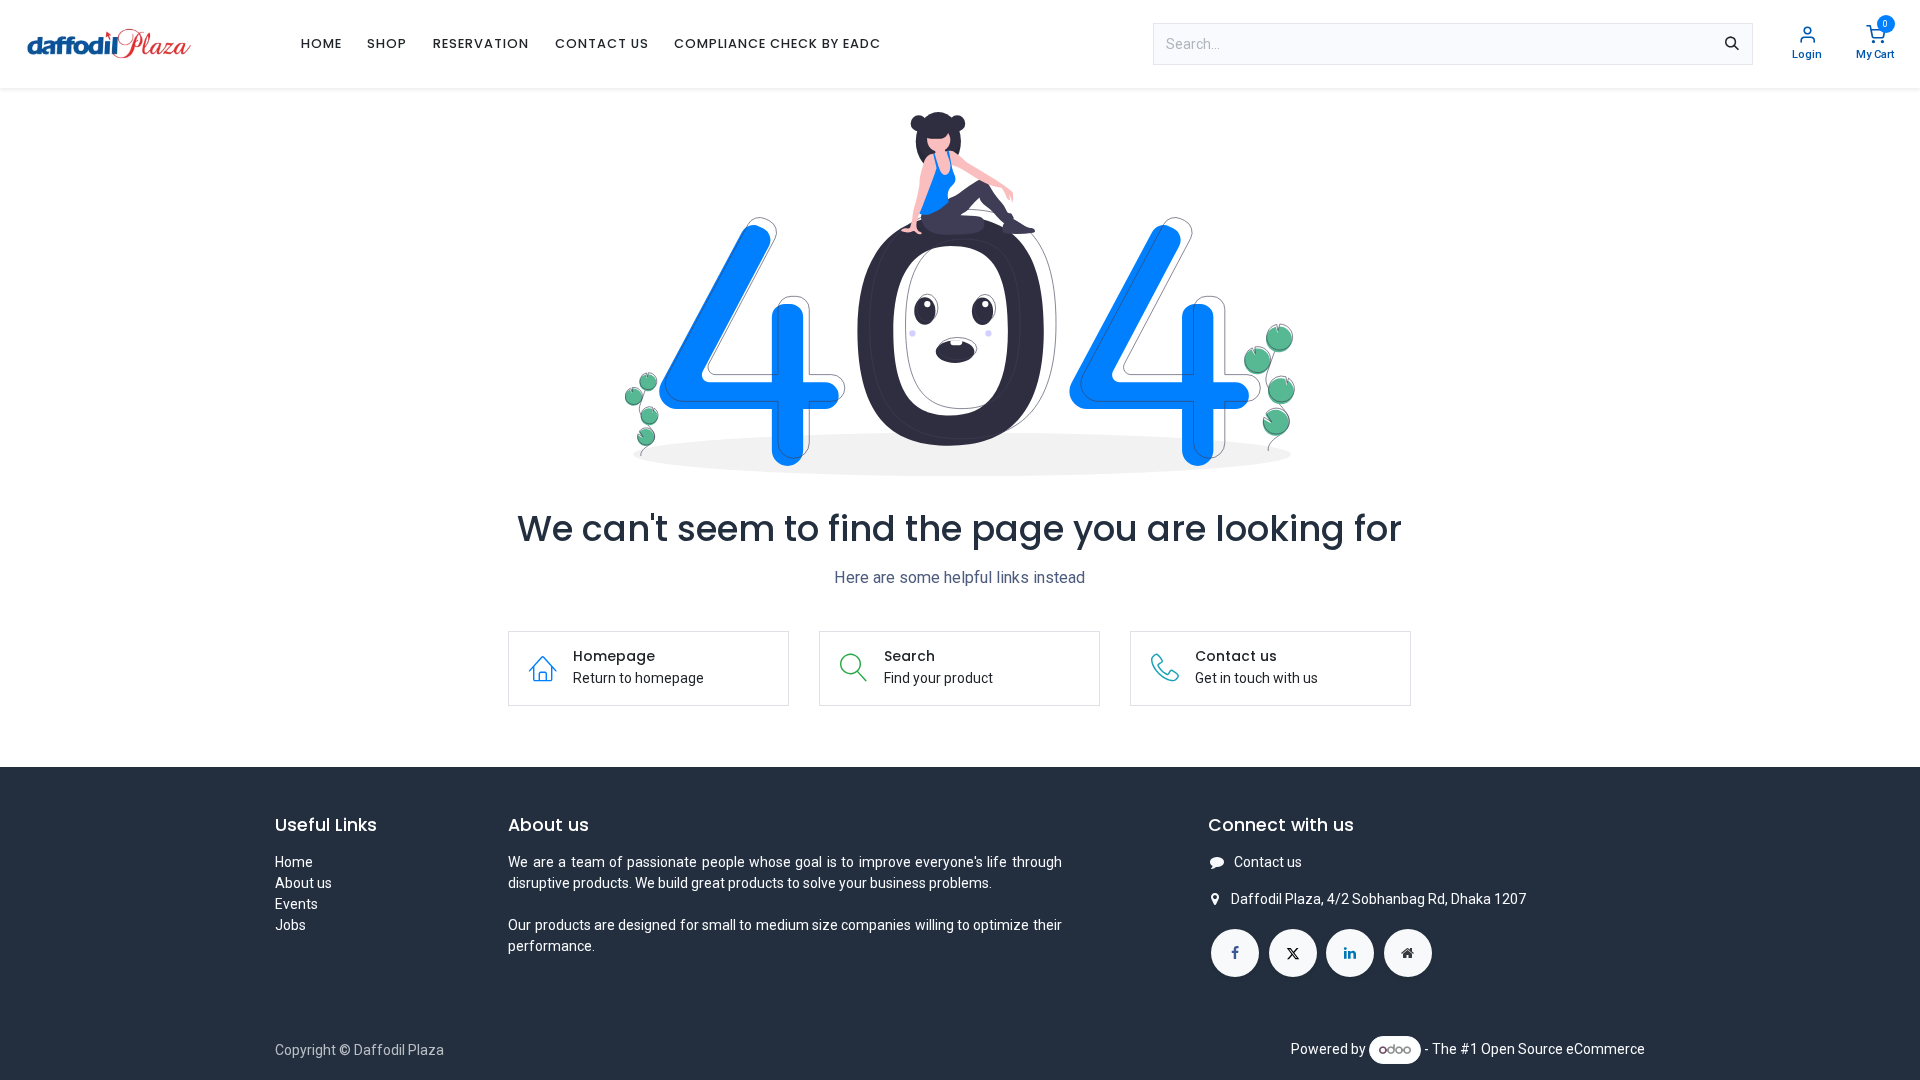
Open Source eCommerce (1563, 1049)
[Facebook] (1235, 953)
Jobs (290, 925)
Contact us (1268, 862)
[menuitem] (321, 43)
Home (294, 862)
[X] (1293, 953)
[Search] (1732, 44)
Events (296, 904)
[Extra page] (1408, 953)
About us (303, 883)
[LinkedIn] (1350, 953)
